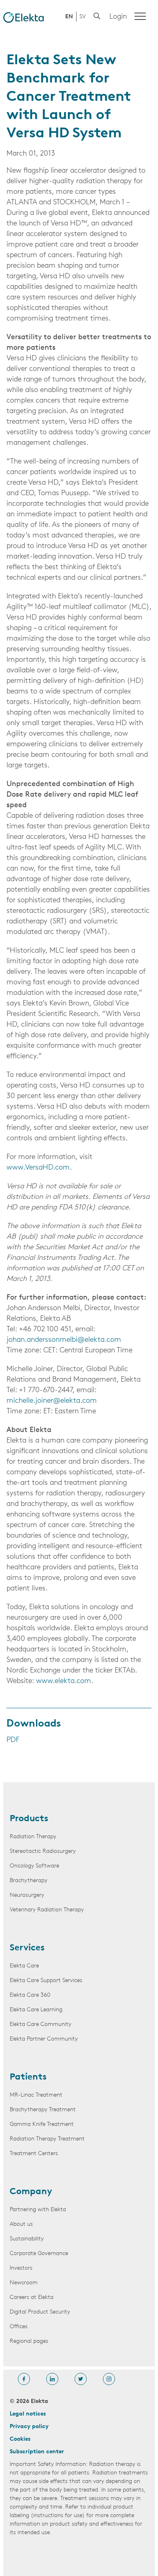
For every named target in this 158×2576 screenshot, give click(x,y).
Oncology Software (34, 1866)
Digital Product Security (40, 2312)
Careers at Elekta (32, 2298)
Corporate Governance (39, 2254)
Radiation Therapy (33, 1837)
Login (118, 17)
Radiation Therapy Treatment (47, 2139)
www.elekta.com (64, 1681)
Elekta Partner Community (44, 2039)
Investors (21, 2268)
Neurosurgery (27, 1895)
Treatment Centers (34, 2154)
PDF (13, 1740)
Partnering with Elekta (38, 2210)
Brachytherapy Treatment (43, 2110)
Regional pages (29, 2341)
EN (69, 17)
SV (83, 17)
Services (27, 1948)
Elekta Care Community (41, 2025)
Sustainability (27, 2239)
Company (31, 2192)
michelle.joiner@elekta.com (52, 1401)
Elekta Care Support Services (46, 1981)
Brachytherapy (29, 1881)
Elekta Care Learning (36, 2010)
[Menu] (140, 16)
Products (29, 1819)
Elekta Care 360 (30, 1995)
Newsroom (24, 2283)
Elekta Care (24, 1966)
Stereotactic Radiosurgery (43, 1851)
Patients (28, 2078)
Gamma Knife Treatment (42, 2124)
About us (21, 2224)
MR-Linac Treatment (36, 2095)
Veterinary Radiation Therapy (47, 1910)
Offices (19, 2327)
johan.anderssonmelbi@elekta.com (64, 1340)
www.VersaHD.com (38, 1168)
